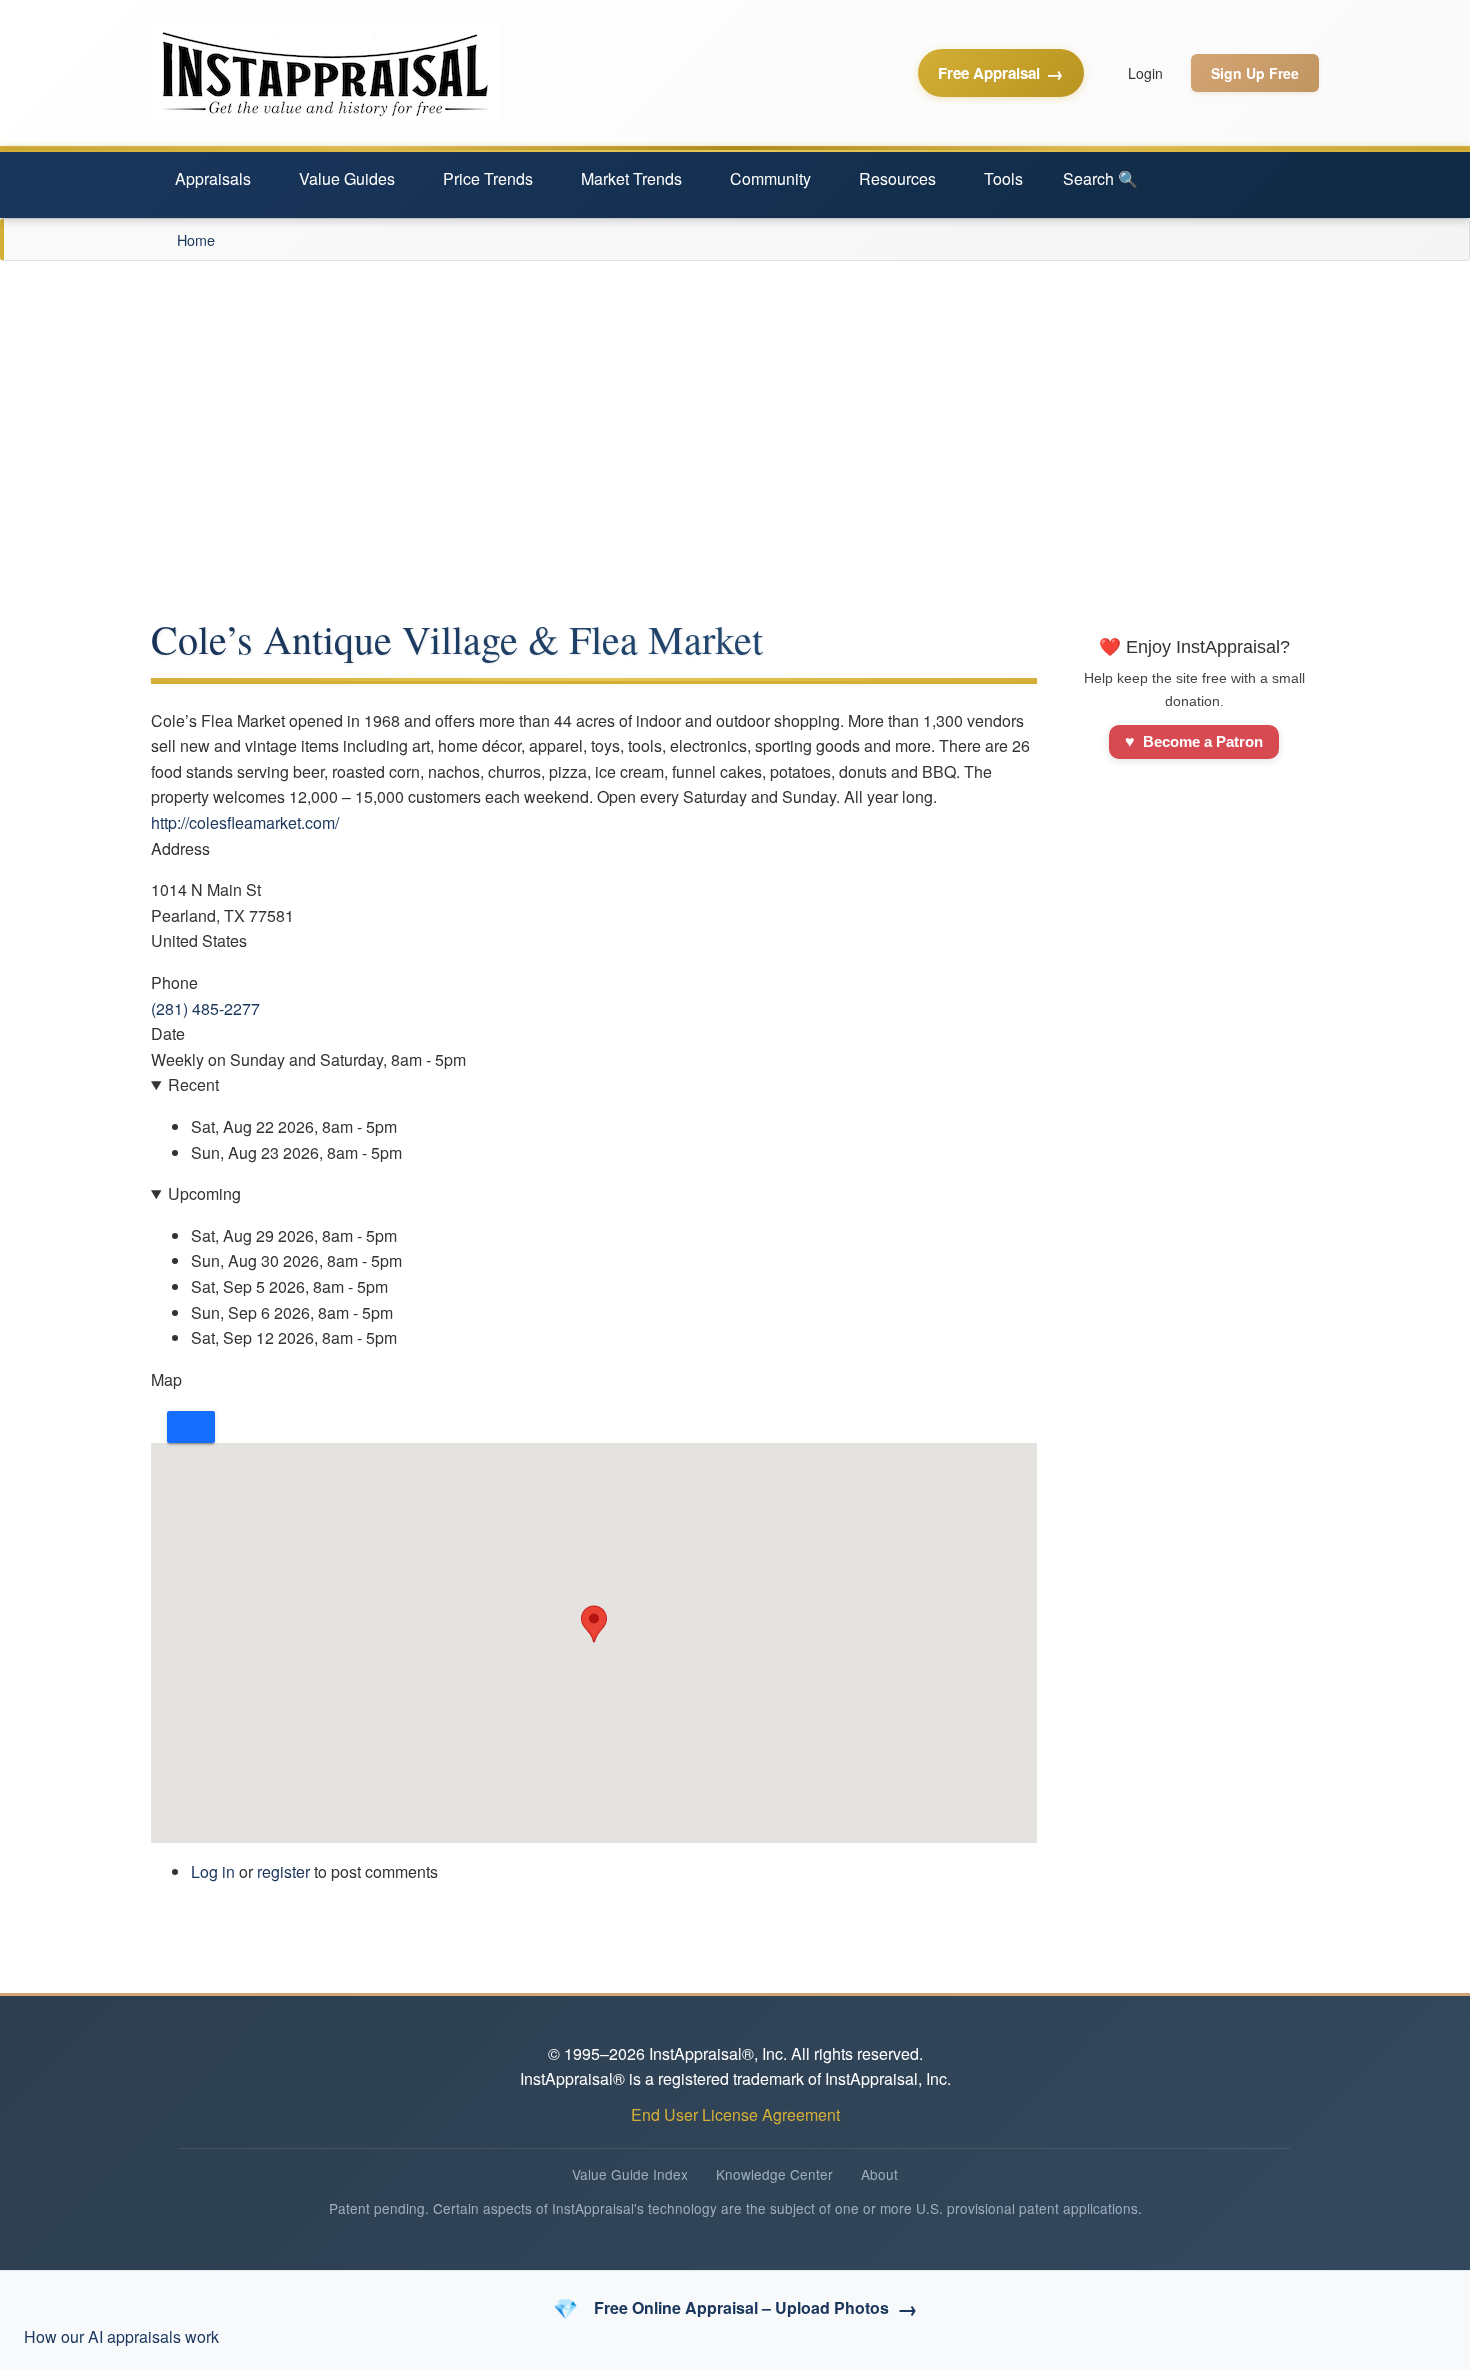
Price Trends (488, 178)
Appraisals (213, 178)
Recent (193, 1084)
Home (196, 239)
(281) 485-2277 (205, 1008)
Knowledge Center (774, 2174)
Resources (897, 178)
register (283, 1871)
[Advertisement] (735, 411)
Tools (1003, 178)
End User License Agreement (735, 2114)
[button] (594, 1624)
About (879, 2174)
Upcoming (204, 1193)
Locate (191, 1427)
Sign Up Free (1255, 73)
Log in (213, 1871)
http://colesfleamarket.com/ (245, 822)
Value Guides (347, 178)
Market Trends (631, 178)
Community (770, 178)
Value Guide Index (630, 2174)
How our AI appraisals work (121, 2336)
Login (1145, 73)
